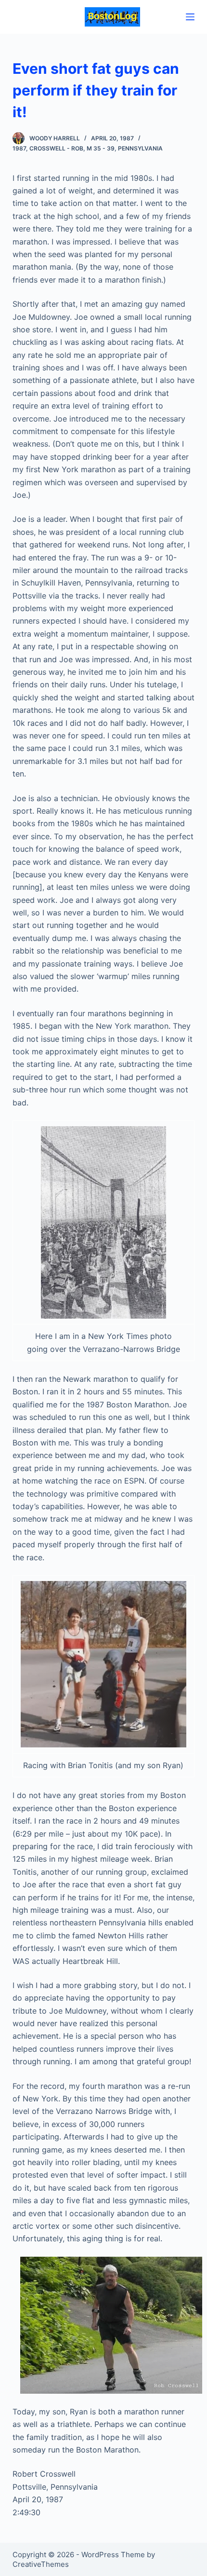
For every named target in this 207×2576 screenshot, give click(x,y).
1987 (19, 148)
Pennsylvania (140, 148)
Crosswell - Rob (56, 148)
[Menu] (190, 17)
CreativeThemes (41, 2564)
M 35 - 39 (101, 148)
